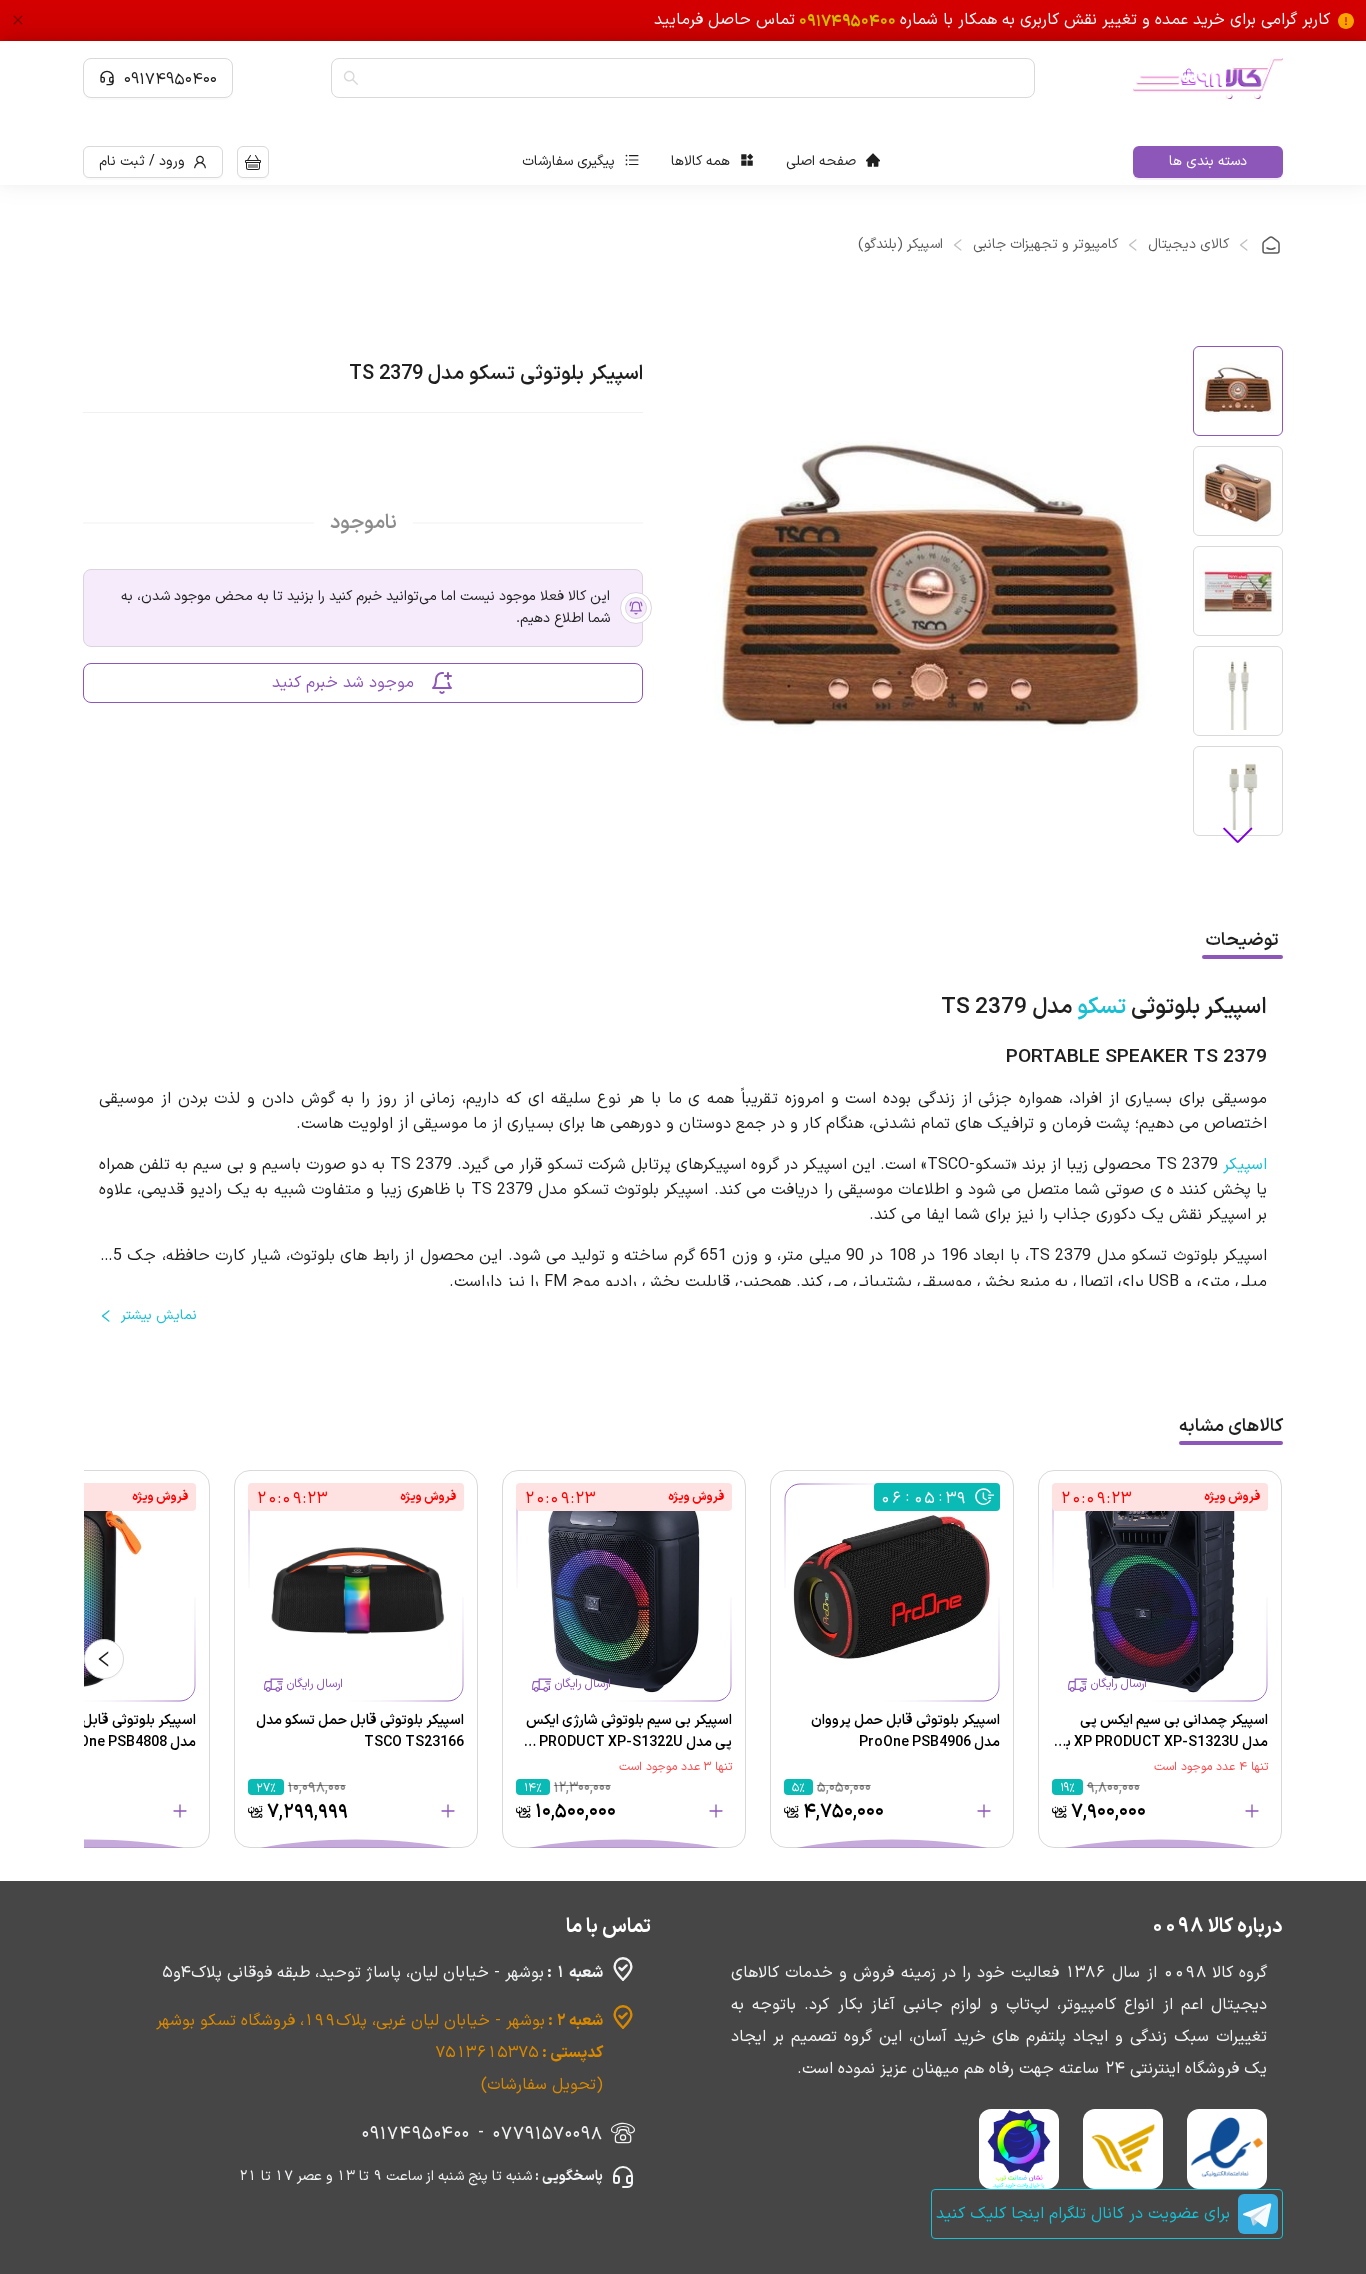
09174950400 (170, 78)
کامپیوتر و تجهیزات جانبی (1045, 245)
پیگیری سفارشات (568, 161)
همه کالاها (700, 161)
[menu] (701, 162)
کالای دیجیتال (1188, 245)
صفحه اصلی (821, 161)
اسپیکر (1245, 1165)
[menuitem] (833, 162)
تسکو (1101, 1007)
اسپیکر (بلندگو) (900, 245)
